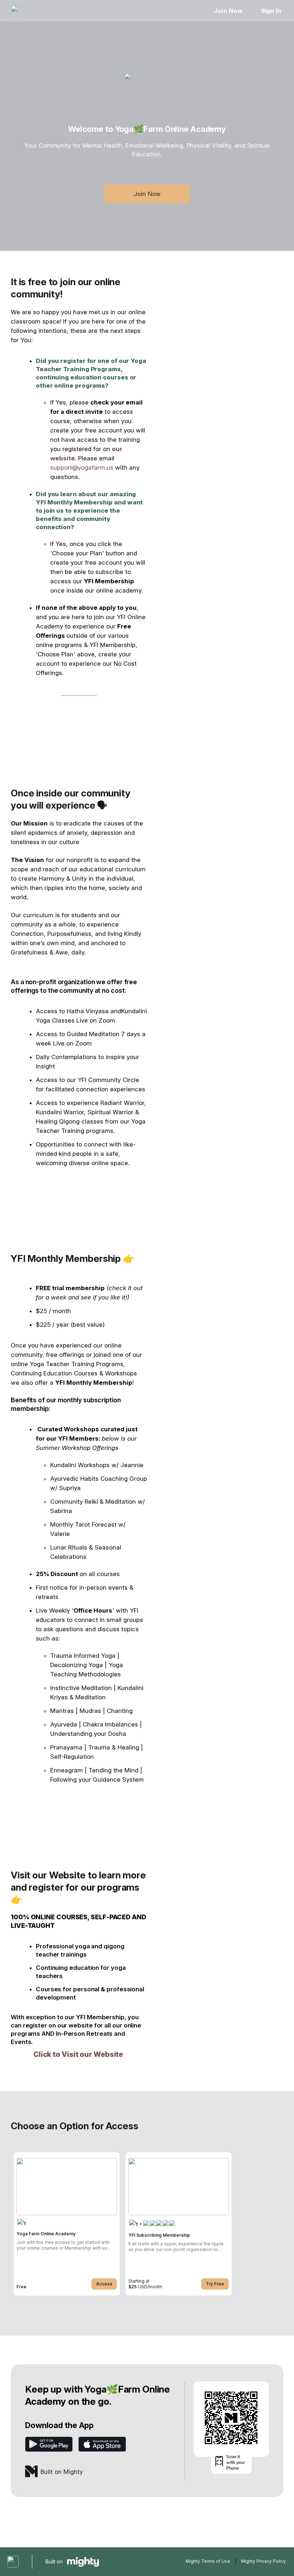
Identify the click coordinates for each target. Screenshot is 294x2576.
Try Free (215, 2284)
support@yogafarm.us (82, 468)
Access (104, 2284)
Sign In (271, 11)
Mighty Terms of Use (208, 2561)
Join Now (228, 11)
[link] (67, 2224)
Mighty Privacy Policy (263, 2561)
